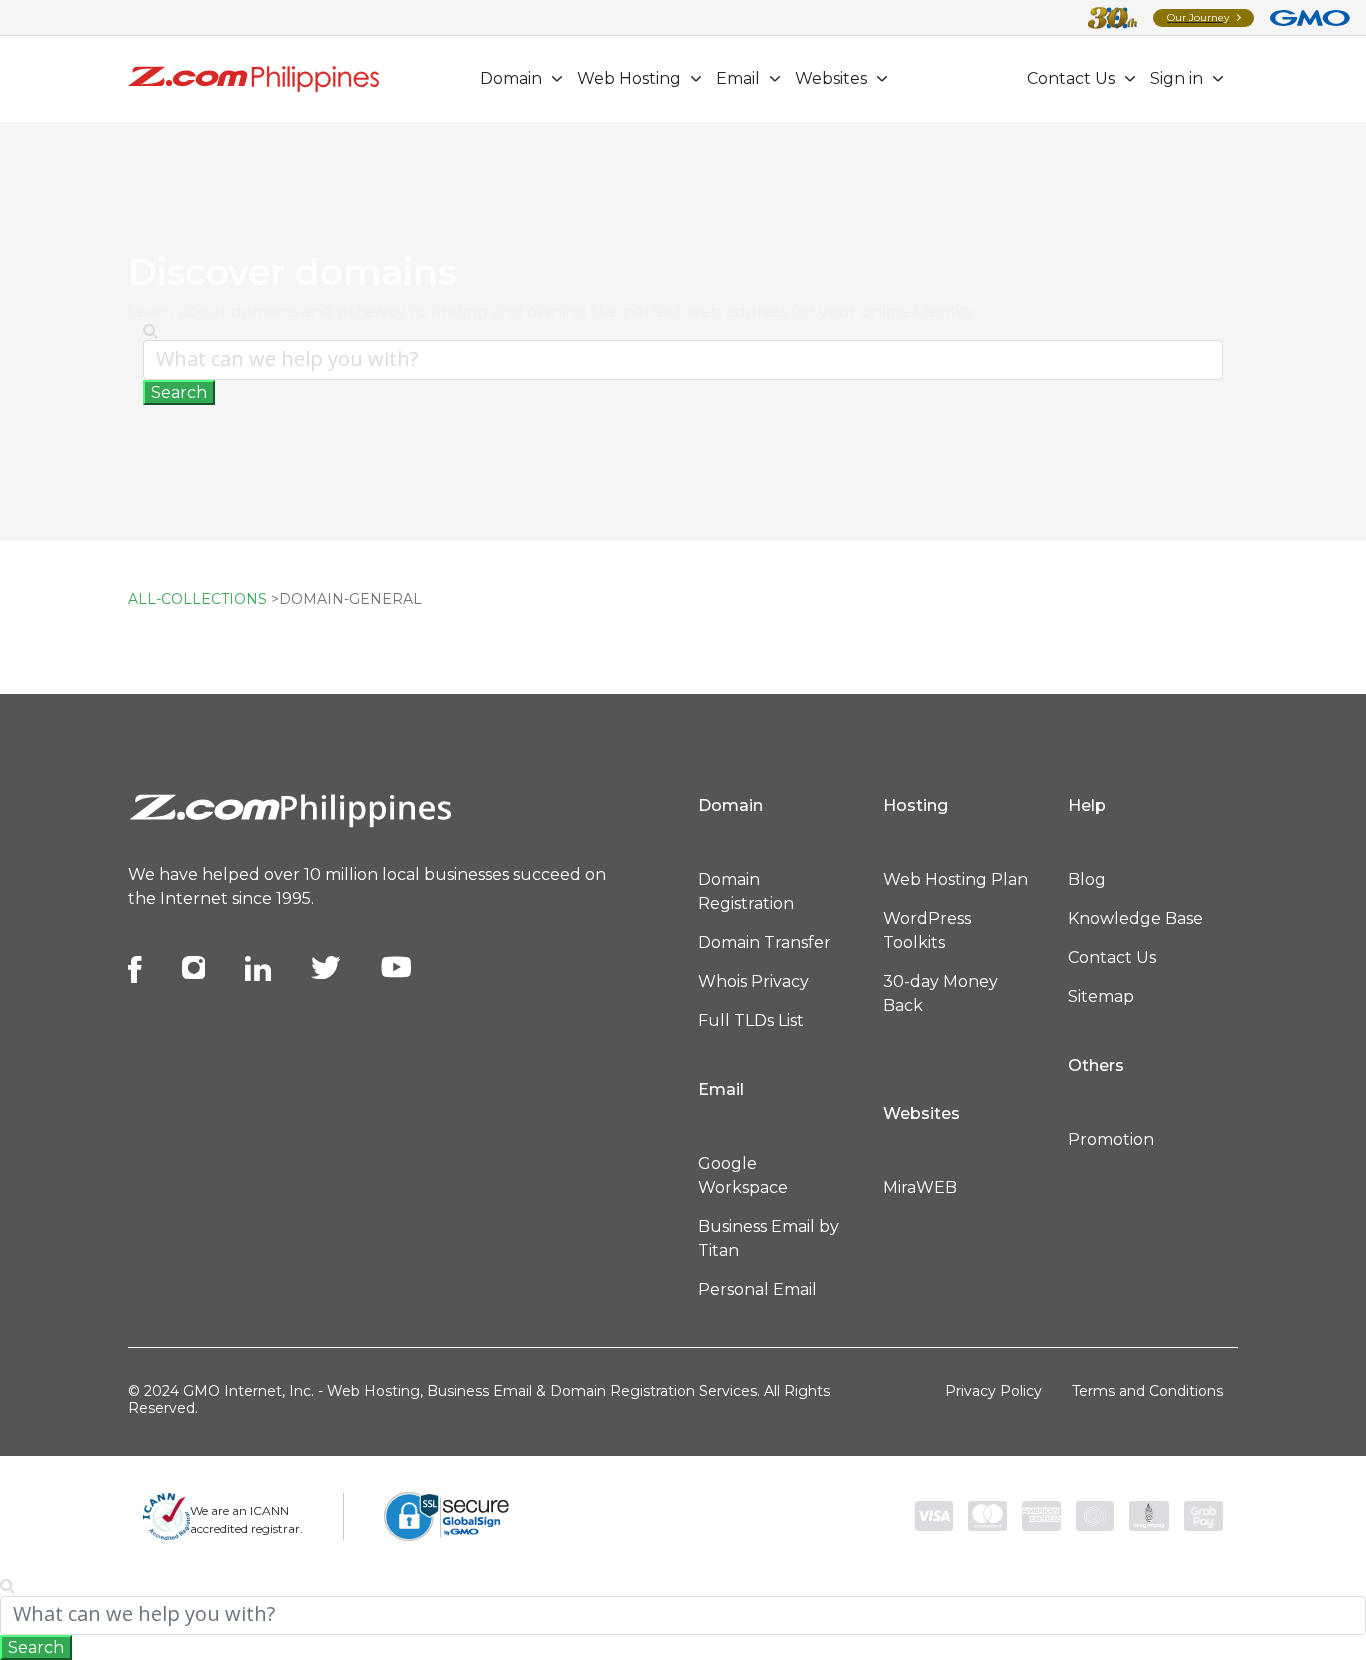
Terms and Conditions (1147, 1391)
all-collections (197, 599)
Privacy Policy (993, 1391)
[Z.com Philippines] (253, 78)
